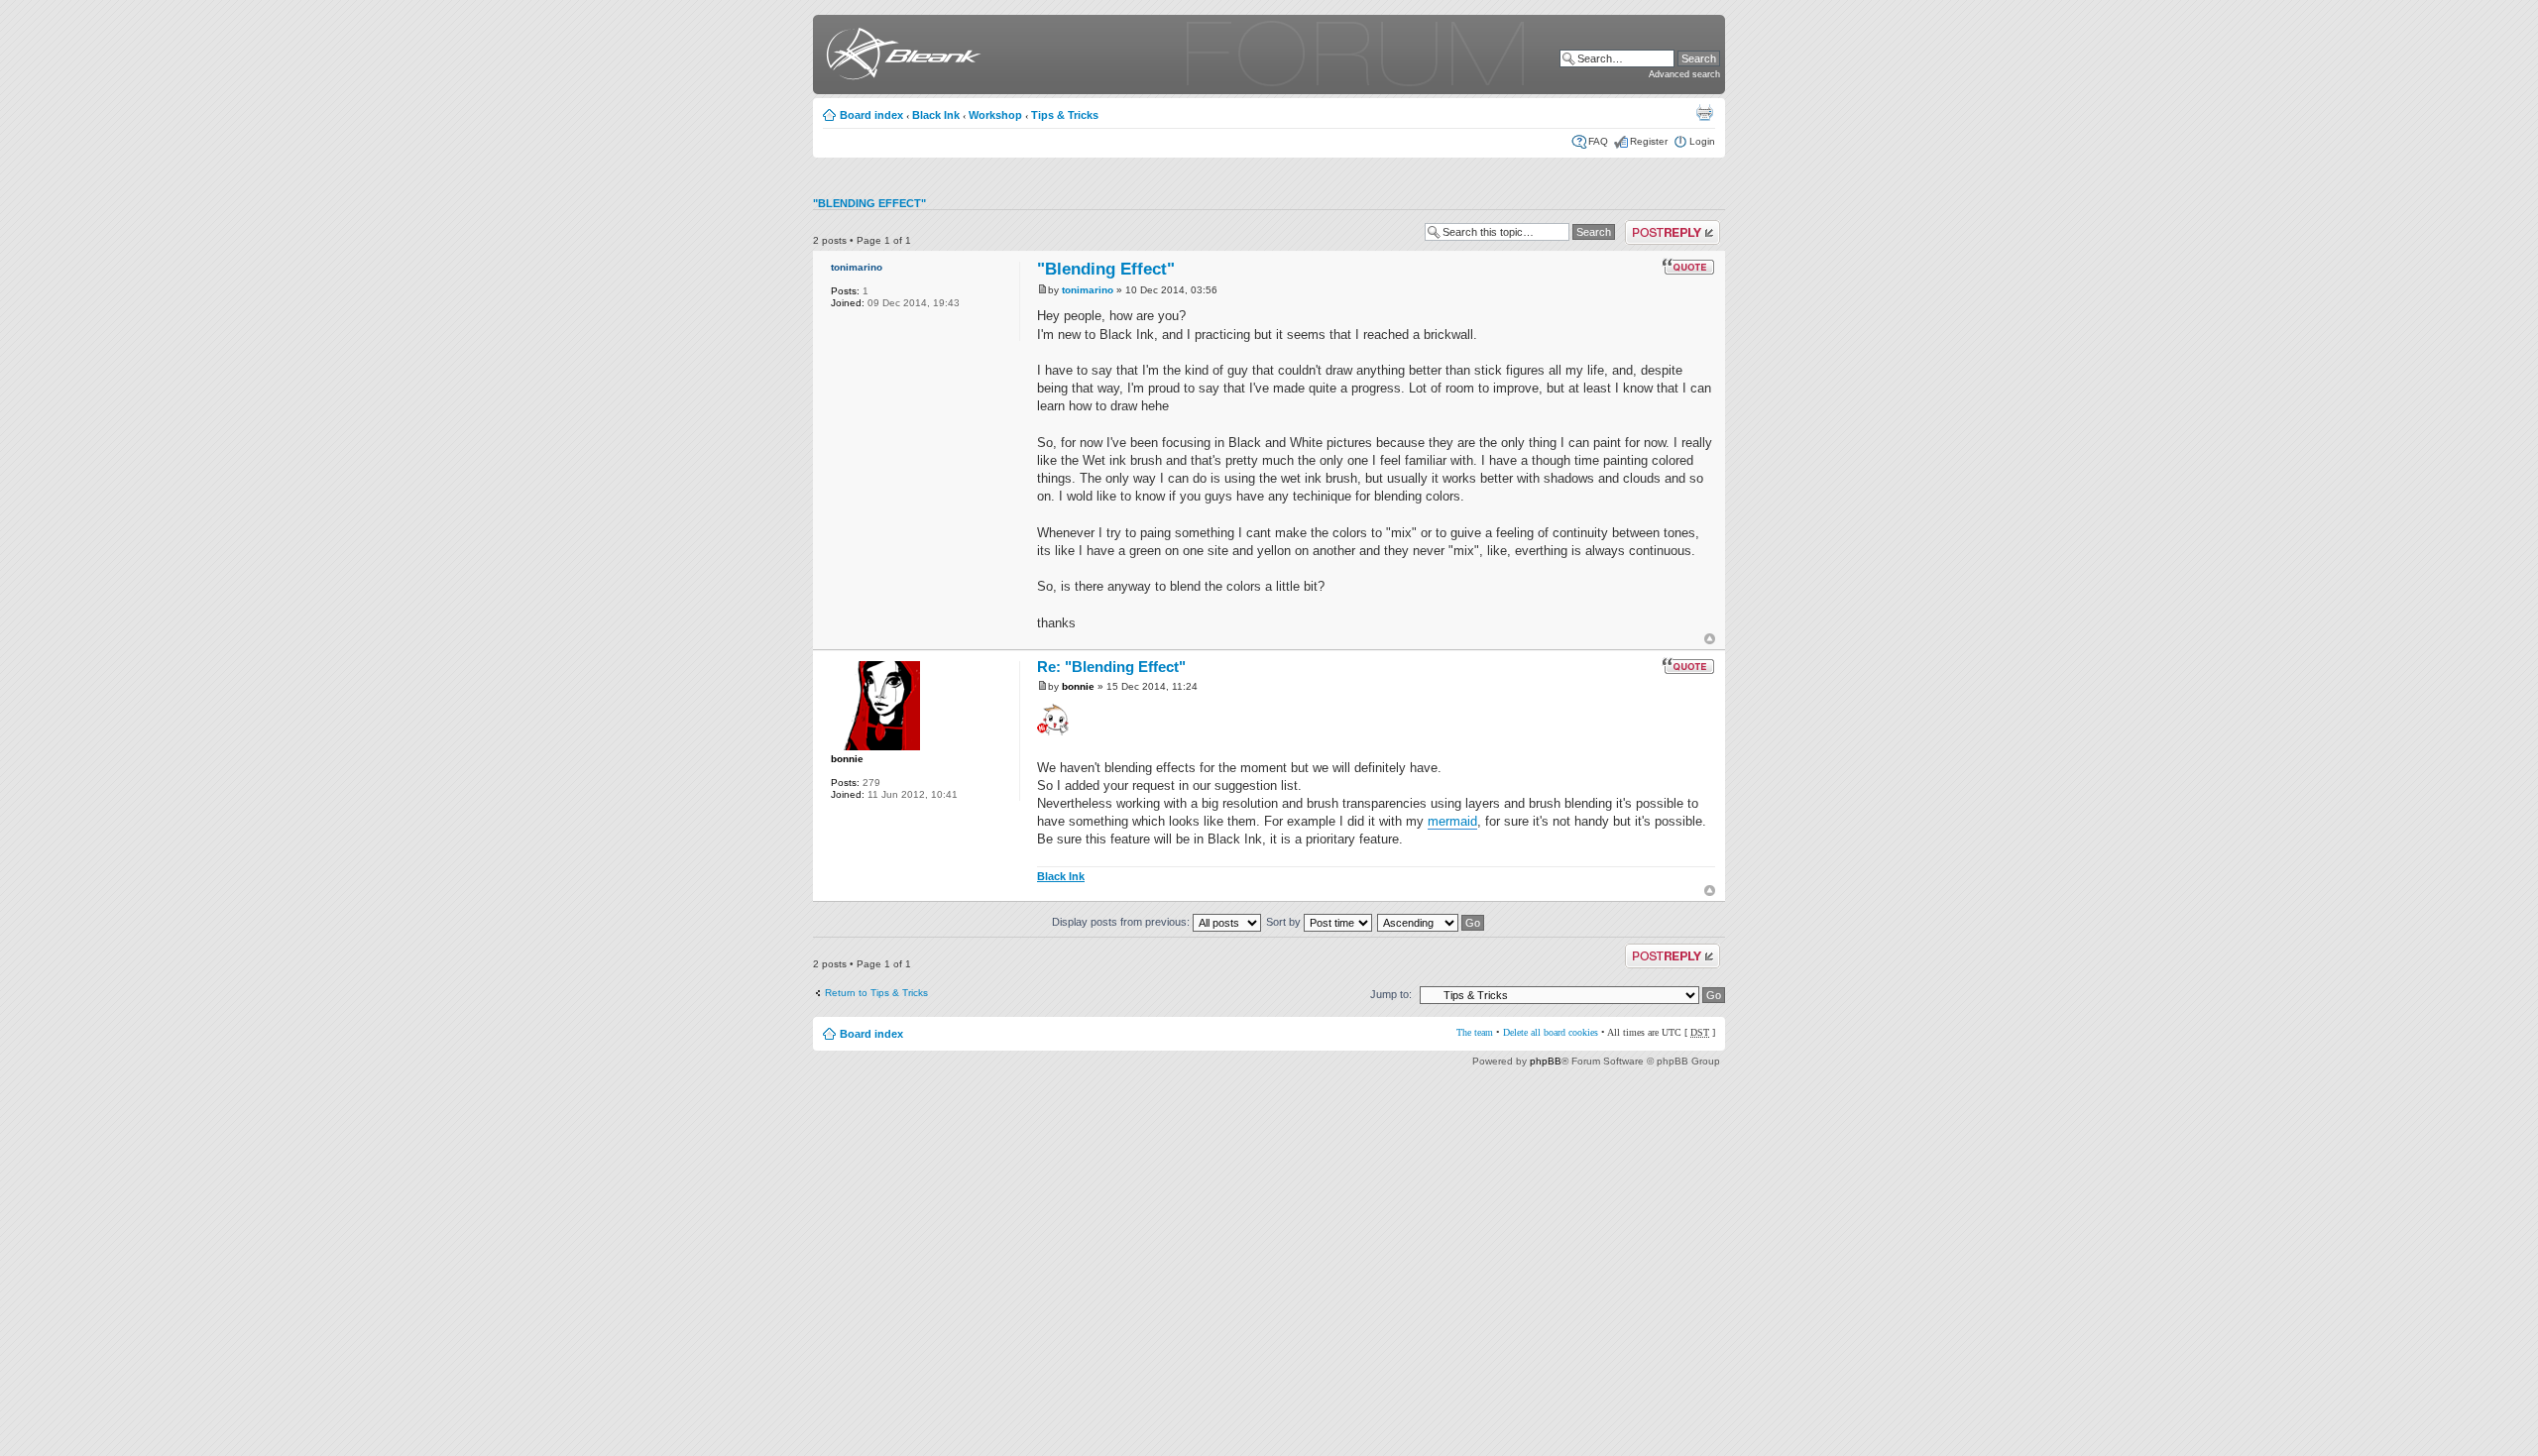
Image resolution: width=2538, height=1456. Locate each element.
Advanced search (1684, 74)
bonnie (847, 759)
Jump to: (1391, 994)
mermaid (1452, 821)
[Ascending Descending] (1432, 922)
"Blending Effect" (869, 203)
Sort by (1285, 922)
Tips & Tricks (1065, 115)
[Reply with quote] (1688, 267)
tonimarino (857, 267)
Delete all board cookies (1551, 1032)
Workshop (995, 115)
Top (1710, 639)
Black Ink (936, 115)
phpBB (1546, 1061)
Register (1649, 141)
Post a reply (1652, 225)
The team (1475, 1032)
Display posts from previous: (1122, 922)
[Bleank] (900, 57)
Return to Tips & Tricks (876, 993)
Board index (871, 115)
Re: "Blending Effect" (1111, 667)
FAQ (1598, 141)
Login (1702, 141)
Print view (1704, 112)
